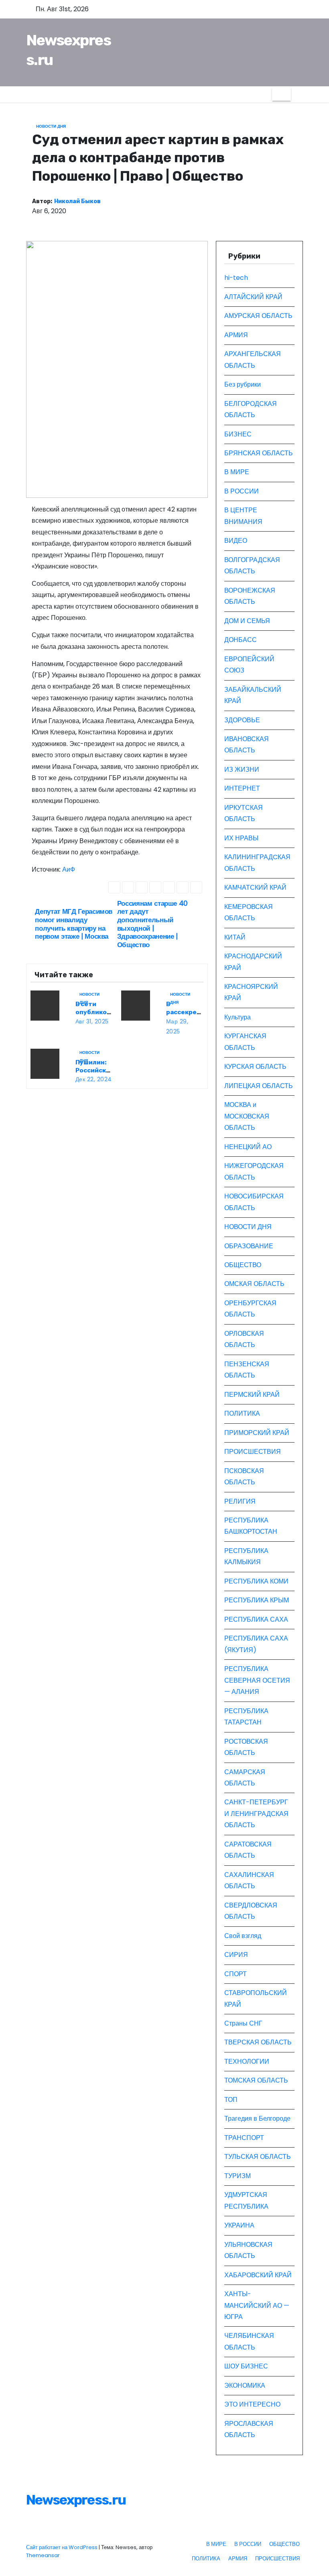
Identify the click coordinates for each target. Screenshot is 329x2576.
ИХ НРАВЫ (241, 838)
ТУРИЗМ (238, 2176)
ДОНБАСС (241, 640)
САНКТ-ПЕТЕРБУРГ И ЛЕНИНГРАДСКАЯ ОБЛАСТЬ (256, 1814)
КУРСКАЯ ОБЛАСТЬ (255, 1067)
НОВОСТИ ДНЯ (51, 126)
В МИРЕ (237, 472)
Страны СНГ (243, 2023)
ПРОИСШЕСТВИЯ (253, 1452)
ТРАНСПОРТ (244, 2138)
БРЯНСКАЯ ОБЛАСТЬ (259, 453)
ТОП (231, 2100)
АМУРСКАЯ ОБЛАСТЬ (258, 316)
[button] (297, 94)
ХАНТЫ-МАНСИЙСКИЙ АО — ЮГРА (257, 2305)
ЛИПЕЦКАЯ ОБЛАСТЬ (259, 1086)
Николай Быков (77, 201)
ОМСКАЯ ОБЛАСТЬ (254, 1284)
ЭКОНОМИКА (245, 2385)
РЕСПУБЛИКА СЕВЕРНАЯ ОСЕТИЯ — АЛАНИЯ (257, 1680)
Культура (238, 1017)
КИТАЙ (235, 937)
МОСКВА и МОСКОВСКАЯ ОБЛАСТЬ (247, 1116)
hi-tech (236, 278)
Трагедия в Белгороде (257, 2118)
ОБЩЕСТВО (243, 1265)
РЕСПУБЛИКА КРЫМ (257, 1600)
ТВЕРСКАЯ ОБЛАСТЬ (258, 2042)
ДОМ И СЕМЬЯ (247, 621)
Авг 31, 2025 (92, 1021)
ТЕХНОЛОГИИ (247, 2061)
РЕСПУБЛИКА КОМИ (256, 1581)
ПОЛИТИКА (242, 1413)
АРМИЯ (236, 335)
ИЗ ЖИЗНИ (242, 769)
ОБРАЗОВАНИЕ (249, 1246)
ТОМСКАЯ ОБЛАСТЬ (256, 2080)
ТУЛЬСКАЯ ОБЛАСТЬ (258, 2157)
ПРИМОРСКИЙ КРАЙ (257, 1433)
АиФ (69, 869)
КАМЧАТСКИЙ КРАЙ (255, 888)
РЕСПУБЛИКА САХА (256, 1619)
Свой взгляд (243, 1936)
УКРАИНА (239, 2225)
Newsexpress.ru (76, 2500)
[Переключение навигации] (281, 94)
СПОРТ (236, 1974)
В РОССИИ (242, 491)
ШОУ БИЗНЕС (246, 2366)
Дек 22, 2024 (94, 1079)
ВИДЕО (236, 541)
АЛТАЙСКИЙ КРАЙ (253, 297)
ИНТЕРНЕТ (242, 788)
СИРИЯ (236, 1955)
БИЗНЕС (238, 434)
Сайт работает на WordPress (62, 2547)
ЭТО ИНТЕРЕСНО (252, 2404)
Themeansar (43, 2555)
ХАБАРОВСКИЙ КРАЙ (258, 2275)
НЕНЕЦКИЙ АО (248, 1147)
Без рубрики (243, 384)
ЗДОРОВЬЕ (242, 720)
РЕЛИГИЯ (240, 1501)
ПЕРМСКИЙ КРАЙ (252, 1395)
